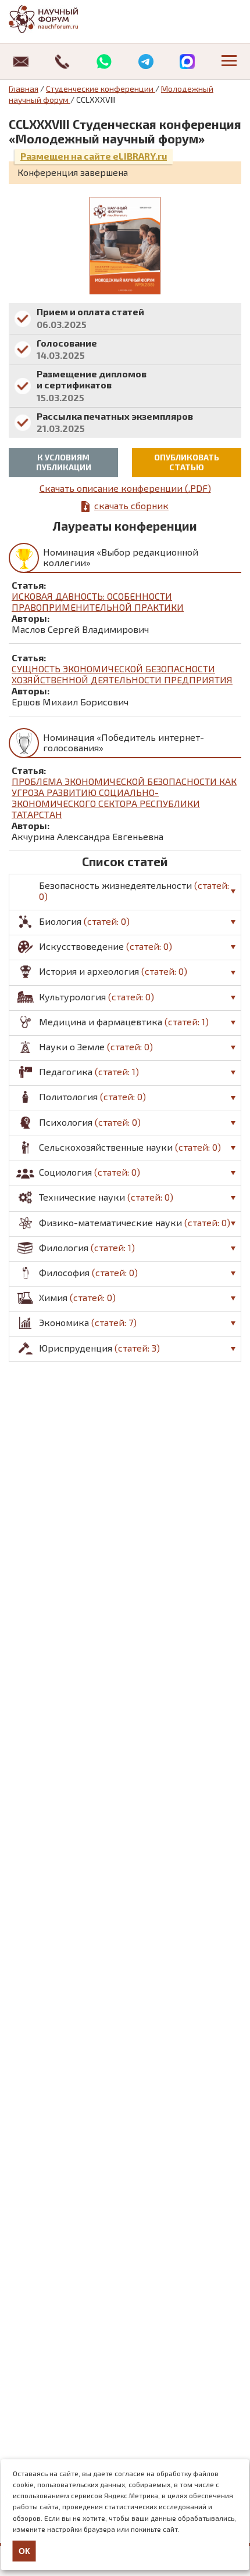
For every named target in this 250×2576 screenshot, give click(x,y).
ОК (24, 2551)
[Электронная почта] (21, 62)
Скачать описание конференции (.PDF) (125, 488)
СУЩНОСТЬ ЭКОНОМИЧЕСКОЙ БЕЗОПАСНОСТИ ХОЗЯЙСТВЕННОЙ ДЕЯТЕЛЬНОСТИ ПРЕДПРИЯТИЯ (122, 674)
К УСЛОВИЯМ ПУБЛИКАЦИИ (64, 462)
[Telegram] (146, 62)
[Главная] (55, 19)
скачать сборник (131, 505)
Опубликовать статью (187, 462)
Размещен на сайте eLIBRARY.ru (94, 156)
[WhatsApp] (104, 62)
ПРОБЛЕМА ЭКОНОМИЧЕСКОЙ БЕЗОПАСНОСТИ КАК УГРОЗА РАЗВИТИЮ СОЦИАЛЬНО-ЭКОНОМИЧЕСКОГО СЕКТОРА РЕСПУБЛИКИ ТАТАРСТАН (124, 798)
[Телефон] (63, 62)
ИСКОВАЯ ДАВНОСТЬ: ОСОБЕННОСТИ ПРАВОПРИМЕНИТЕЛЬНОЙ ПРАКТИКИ (98, 601)
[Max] (188, 62)
